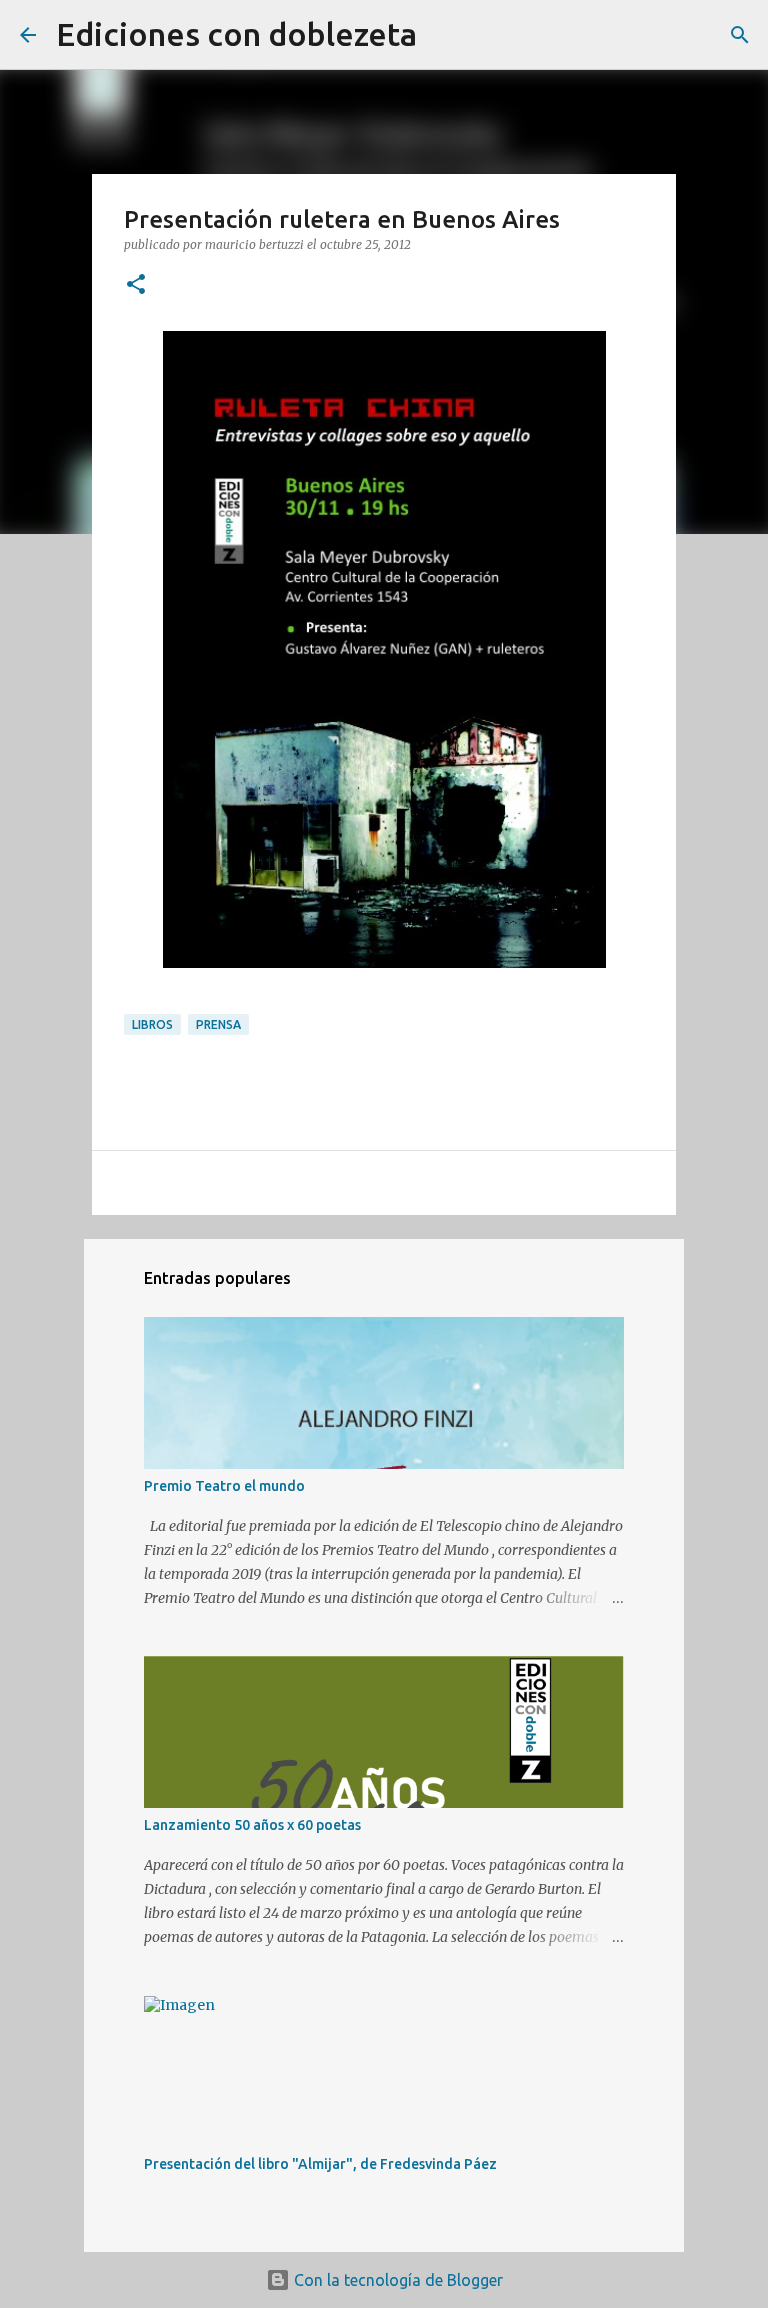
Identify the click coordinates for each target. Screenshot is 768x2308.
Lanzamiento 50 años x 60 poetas (252, 1825)
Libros (152, 1024)
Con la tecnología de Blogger (396, 2280)
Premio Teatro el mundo (224, 1486)
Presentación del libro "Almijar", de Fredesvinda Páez (320, 2164)
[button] (136, 285)
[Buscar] (445, 35)
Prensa (218, 1024)
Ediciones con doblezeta (236, 34)
